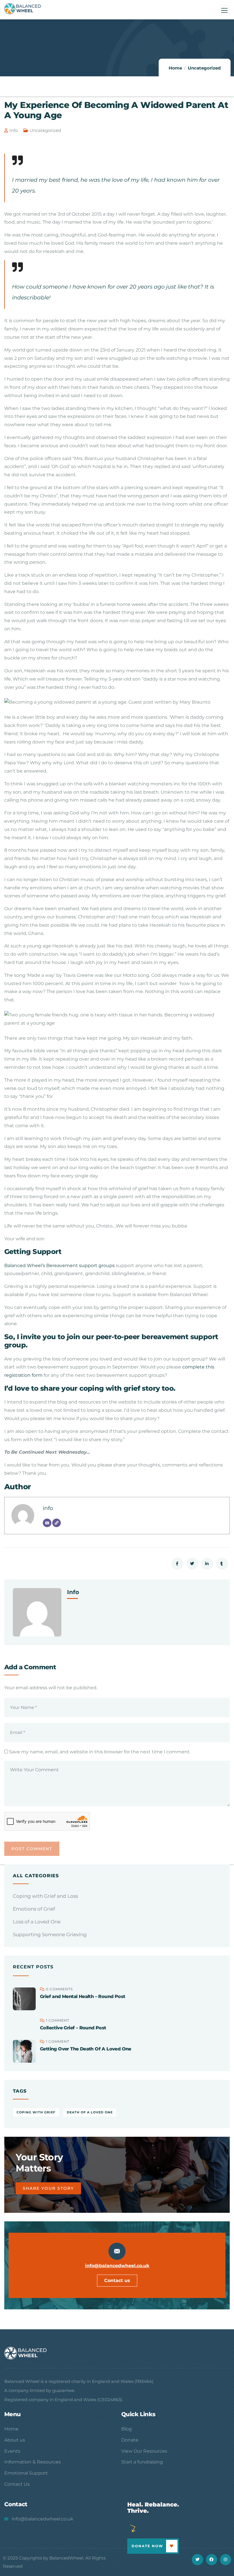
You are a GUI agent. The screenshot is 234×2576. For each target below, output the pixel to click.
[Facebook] (212, 2560)
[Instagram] (226, 2560)
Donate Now (147, 2546)
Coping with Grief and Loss (45, 1896)
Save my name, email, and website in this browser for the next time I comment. (100, 1752)
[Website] (57, 1523)
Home (175, 68)
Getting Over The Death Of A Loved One (86, 2049)
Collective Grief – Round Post (73, 2028)
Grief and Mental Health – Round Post (82, 1996)
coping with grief (36, 2112)
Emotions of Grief (34, 1909)
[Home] (26, 2353)
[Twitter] (197, 2560)
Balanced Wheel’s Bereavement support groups (60, 1265)
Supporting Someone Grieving (50, 1934)
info (14, 130)
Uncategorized (204, 68)
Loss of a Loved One (37, 1922)
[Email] (47, 1523)
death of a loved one (90, 2112)
